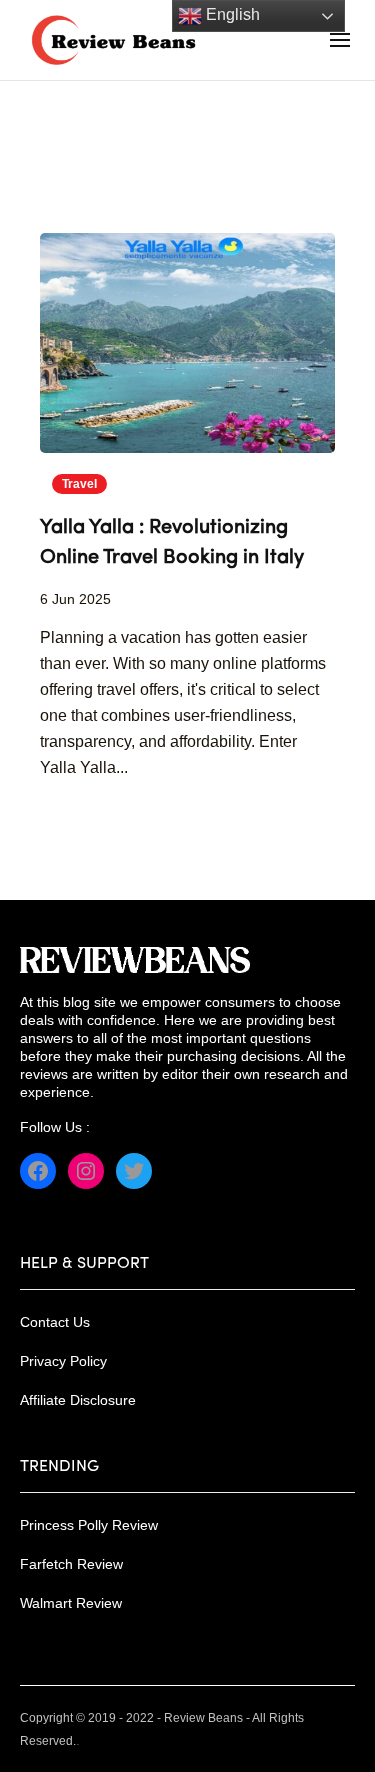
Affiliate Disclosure (78, 1400)
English (231, 14)
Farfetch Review (71, 1564)
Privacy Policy (63, 1361)
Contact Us (55, 1322)
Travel (79, 484)
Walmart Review (71, 1603)
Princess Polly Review (89, 1525)
